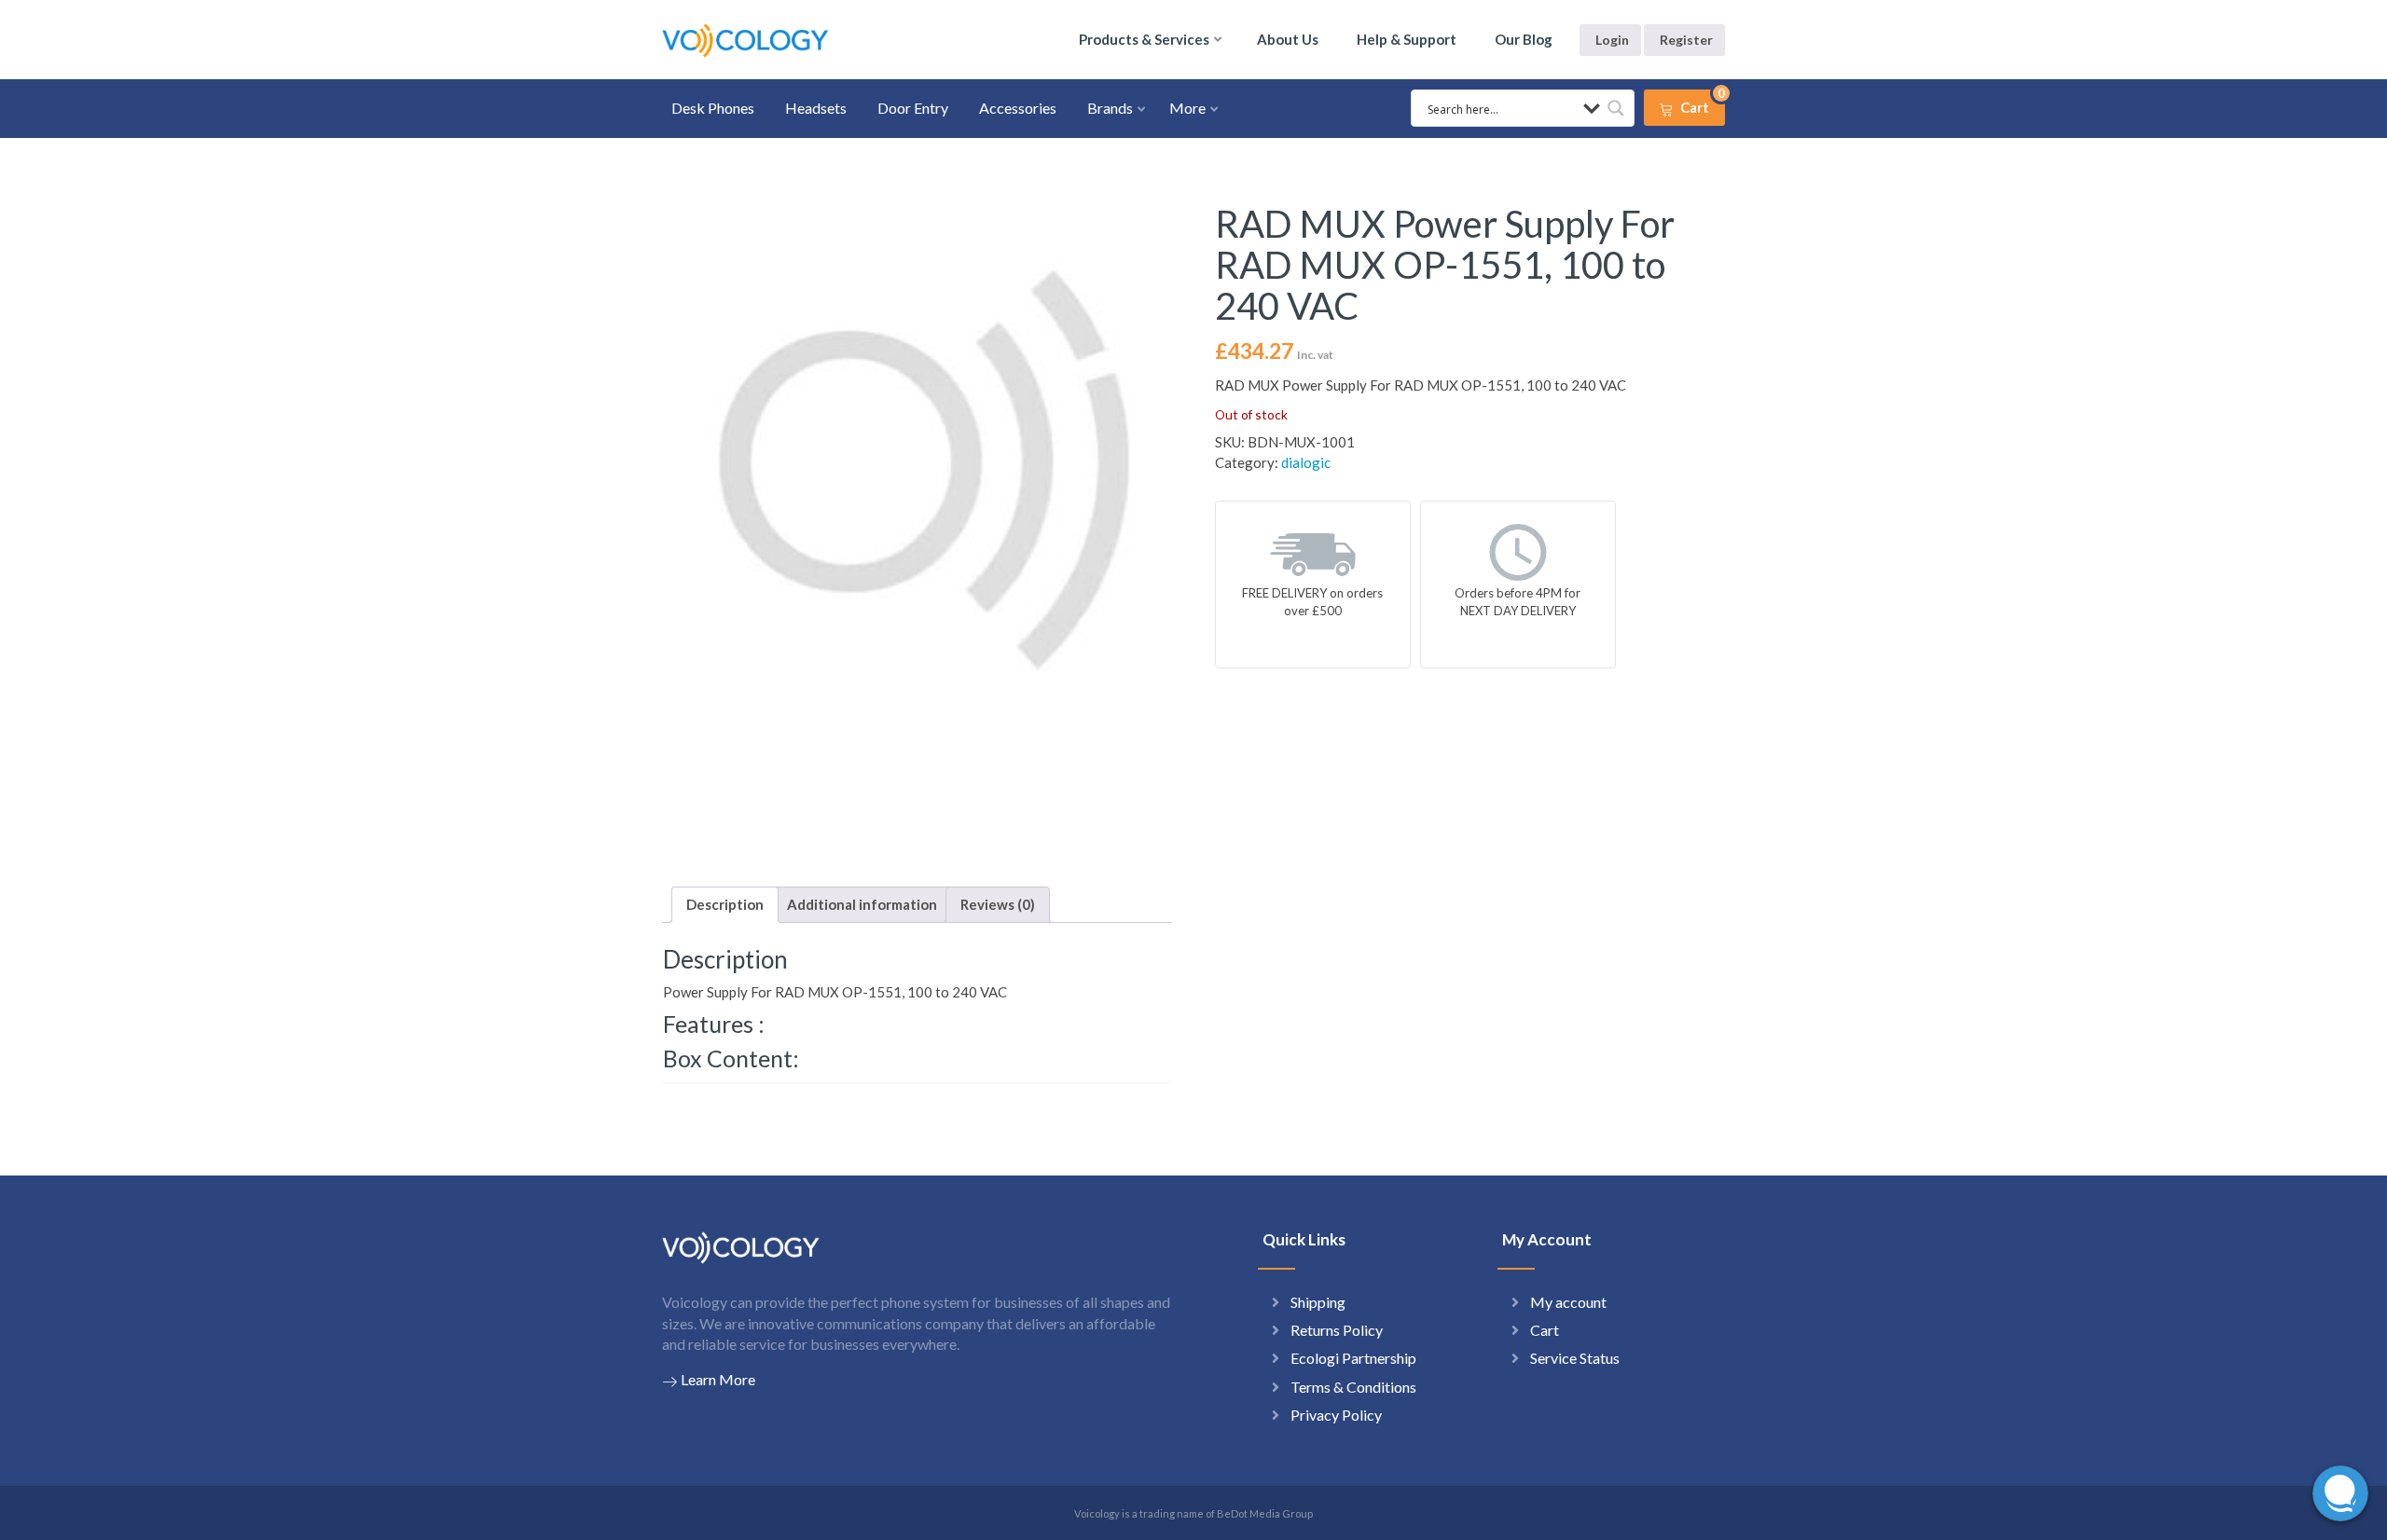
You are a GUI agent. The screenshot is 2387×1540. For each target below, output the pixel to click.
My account (1568, 1302)
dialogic (1306, 462)
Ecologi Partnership (1353, 1358)
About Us (1288, 39)
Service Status (1575, 1358)
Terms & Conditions (1353, 1387)
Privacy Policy (1336, 1415)
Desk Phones (713, 108)
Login (1612, 40)
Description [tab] (725, 904)
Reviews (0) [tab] (998, 904)
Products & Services (1144, 39)
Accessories (1018, 108)
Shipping (1318, 1302)
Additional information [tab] (862, 904)
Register (1686, 40)
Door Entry (913, 108)
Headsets (816, 108)
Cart (1545, 1330)
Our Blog (1524, 39)
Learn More (718, 1379)
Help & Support (1407, 39)
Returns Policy (1337, 1330)
